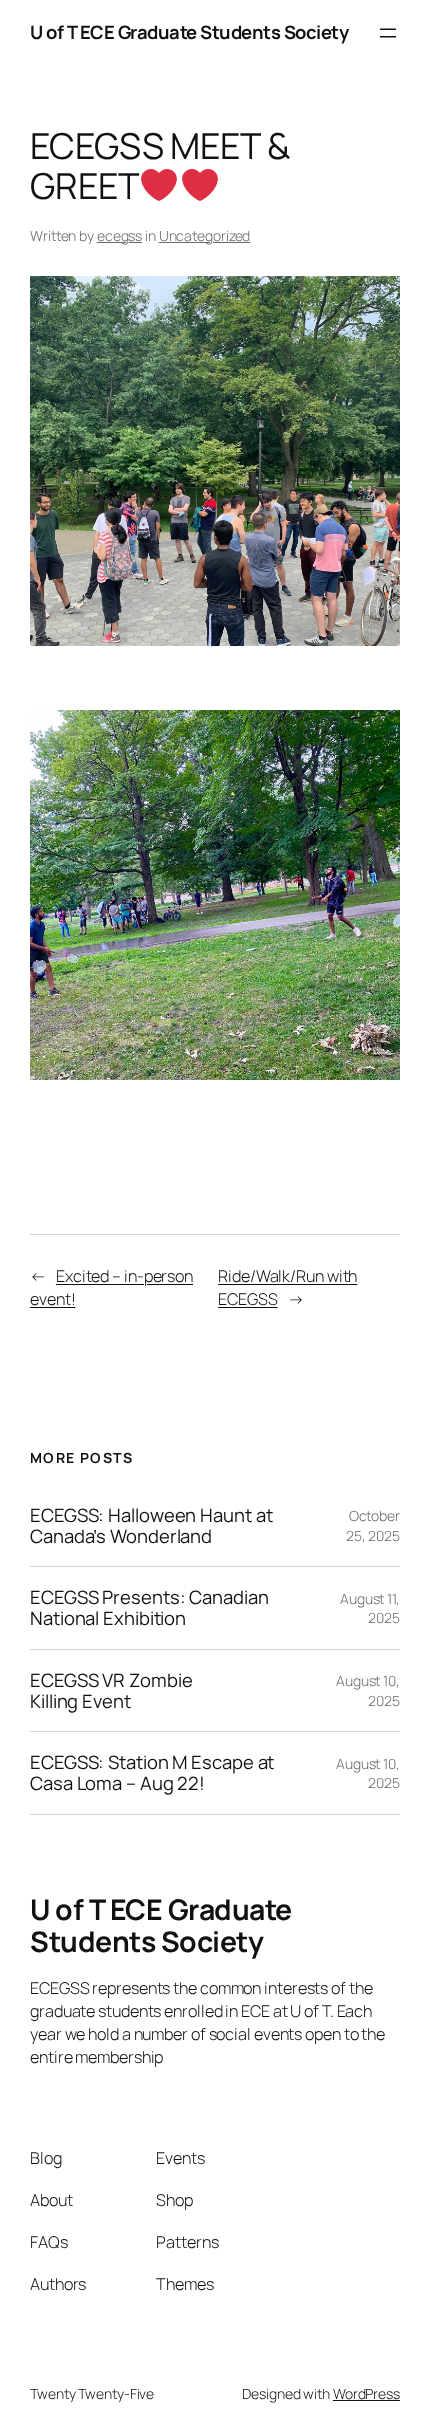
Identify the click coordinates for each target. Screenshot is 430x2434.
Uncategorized (205, 235)
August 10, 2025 (368, 1690)
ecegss (119, 235)
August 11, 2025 (370, 1608)
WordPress (366, 2393)
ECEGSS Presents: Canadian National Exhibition (149, 1607)
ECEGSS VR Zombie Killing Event (111, 1690)
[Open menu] (388, 33)
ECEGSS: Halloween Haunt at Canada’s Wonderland (151, 1525)
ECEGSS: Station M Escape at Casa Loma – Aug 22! (152, 1772)
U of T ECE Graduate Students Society (189, 32)
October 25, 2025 (373, 1525)
